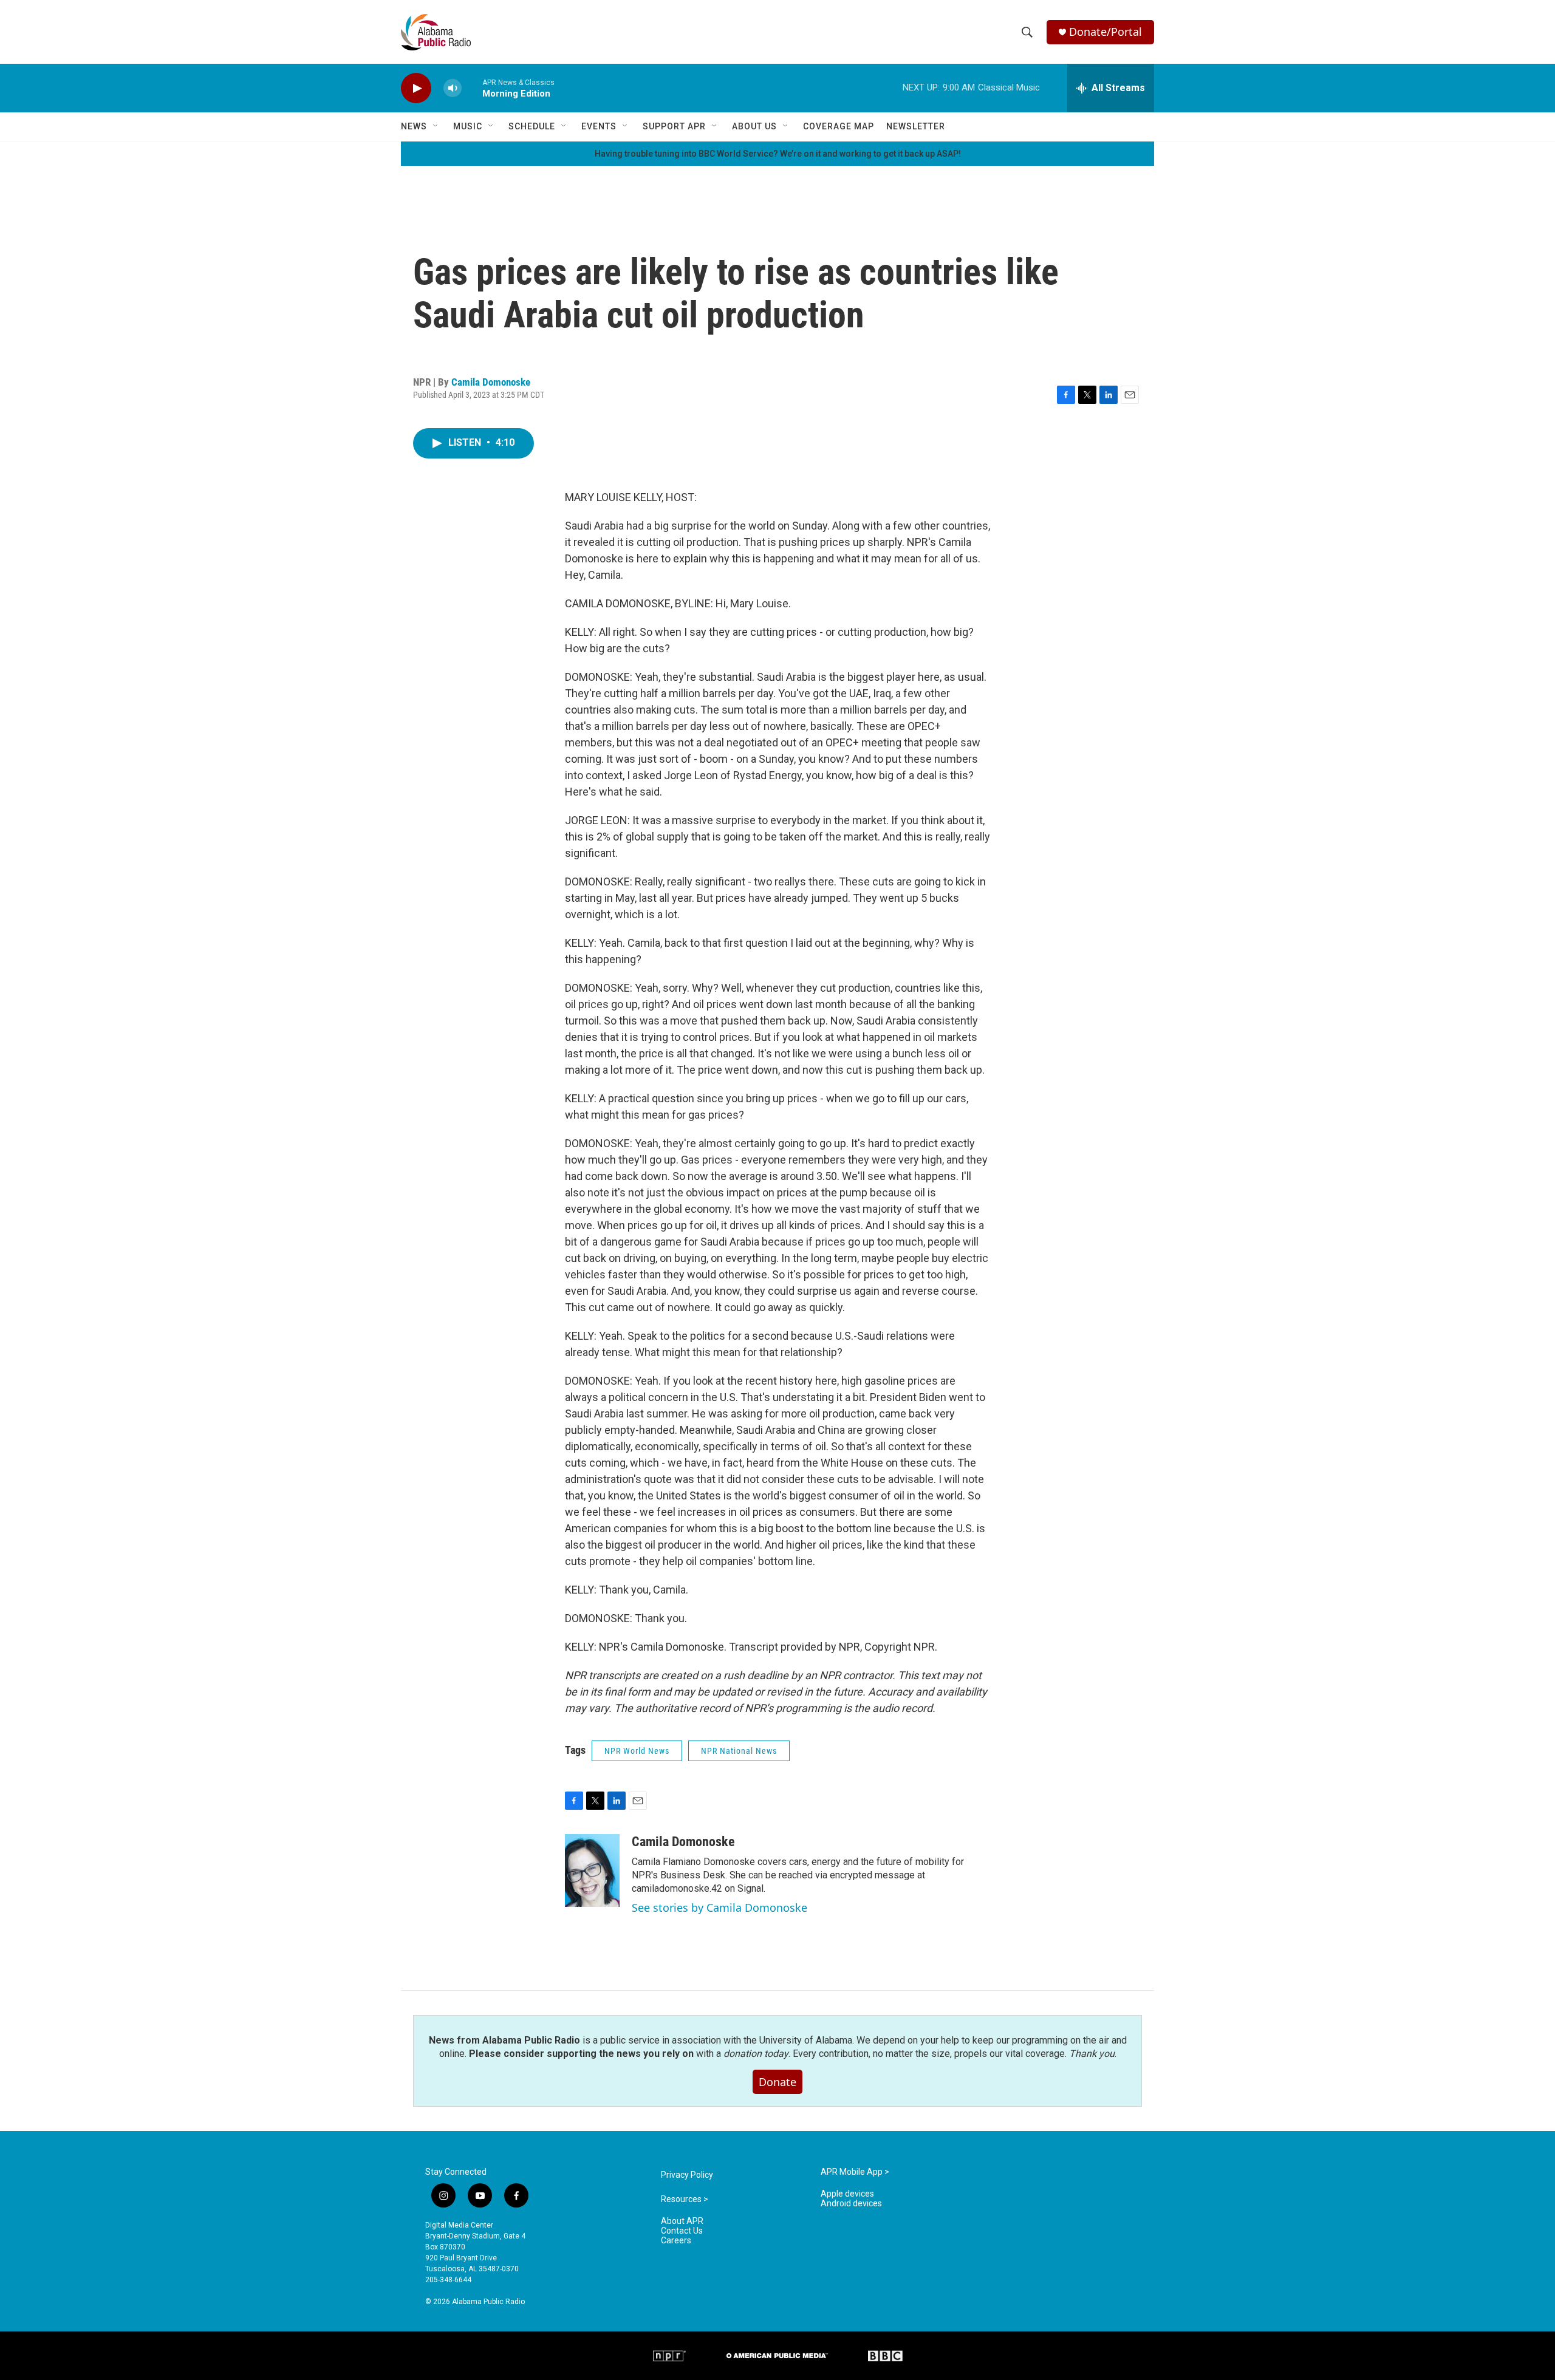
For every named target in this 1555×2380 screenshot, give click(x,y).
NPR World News (637, 1751)
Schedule (532, 126)
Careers (676, 2241)
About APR (682, 2221)
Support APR (674, 126)
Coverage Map (839, 126)
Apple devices (847, 2194)
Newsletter (916, 126)
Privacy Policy (687, 2175)
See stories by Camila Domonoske (719, 1908)
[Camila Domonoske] (592, 1870)
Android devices (851, 2204)
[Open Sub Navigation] (436, 126)
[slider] (472, 88)
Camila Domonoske (491, 382)
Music (468, 126)
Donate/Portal (1106, 32)
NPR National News (739, 1751)
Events (599, 126)
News (414, 126)
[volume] (453, 88)
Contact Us (682, 2231)
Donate (777, 2082)
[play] (416, 88)
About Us (754, 126)
